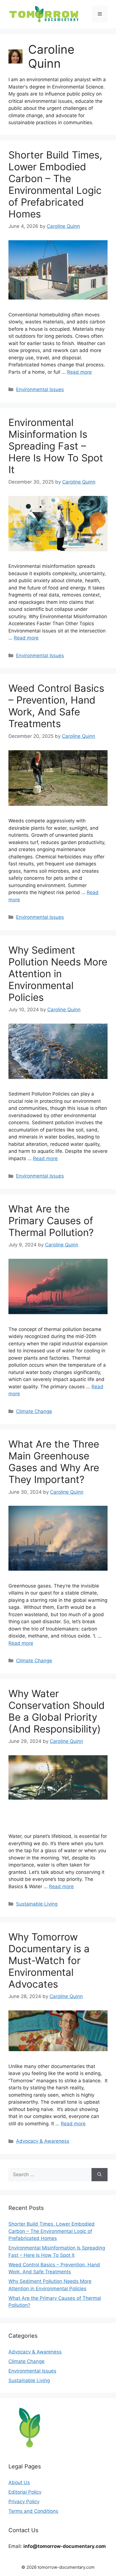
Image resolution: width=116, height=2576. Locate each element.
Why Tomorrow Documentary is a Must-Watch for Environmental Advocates (49, 1960)
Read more (79, 372)
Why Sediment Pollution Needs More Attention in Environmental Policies (58, 974)
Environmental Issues (40, 389)
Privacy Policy (24, 2502)
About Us (19, 2482)
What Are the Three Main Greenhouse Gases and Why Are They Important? (54, 1462)
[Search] (100, 2175)
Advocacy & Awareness (43, 2141)
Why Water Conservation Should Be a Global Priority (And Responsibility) (57, 1711)
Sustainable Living (37, 1904)
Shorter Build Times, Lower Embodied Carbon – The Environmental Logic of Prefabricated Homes (55, 184)
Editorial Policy (25, 2492)
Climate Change (34, 1411)
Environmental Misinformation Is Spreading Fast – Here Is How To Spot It (56, 446)
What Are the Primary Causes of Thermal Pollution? (51, 1221)
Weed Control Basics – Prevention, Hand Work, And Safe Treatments (56, 706)
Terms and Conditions (33, 2511)
